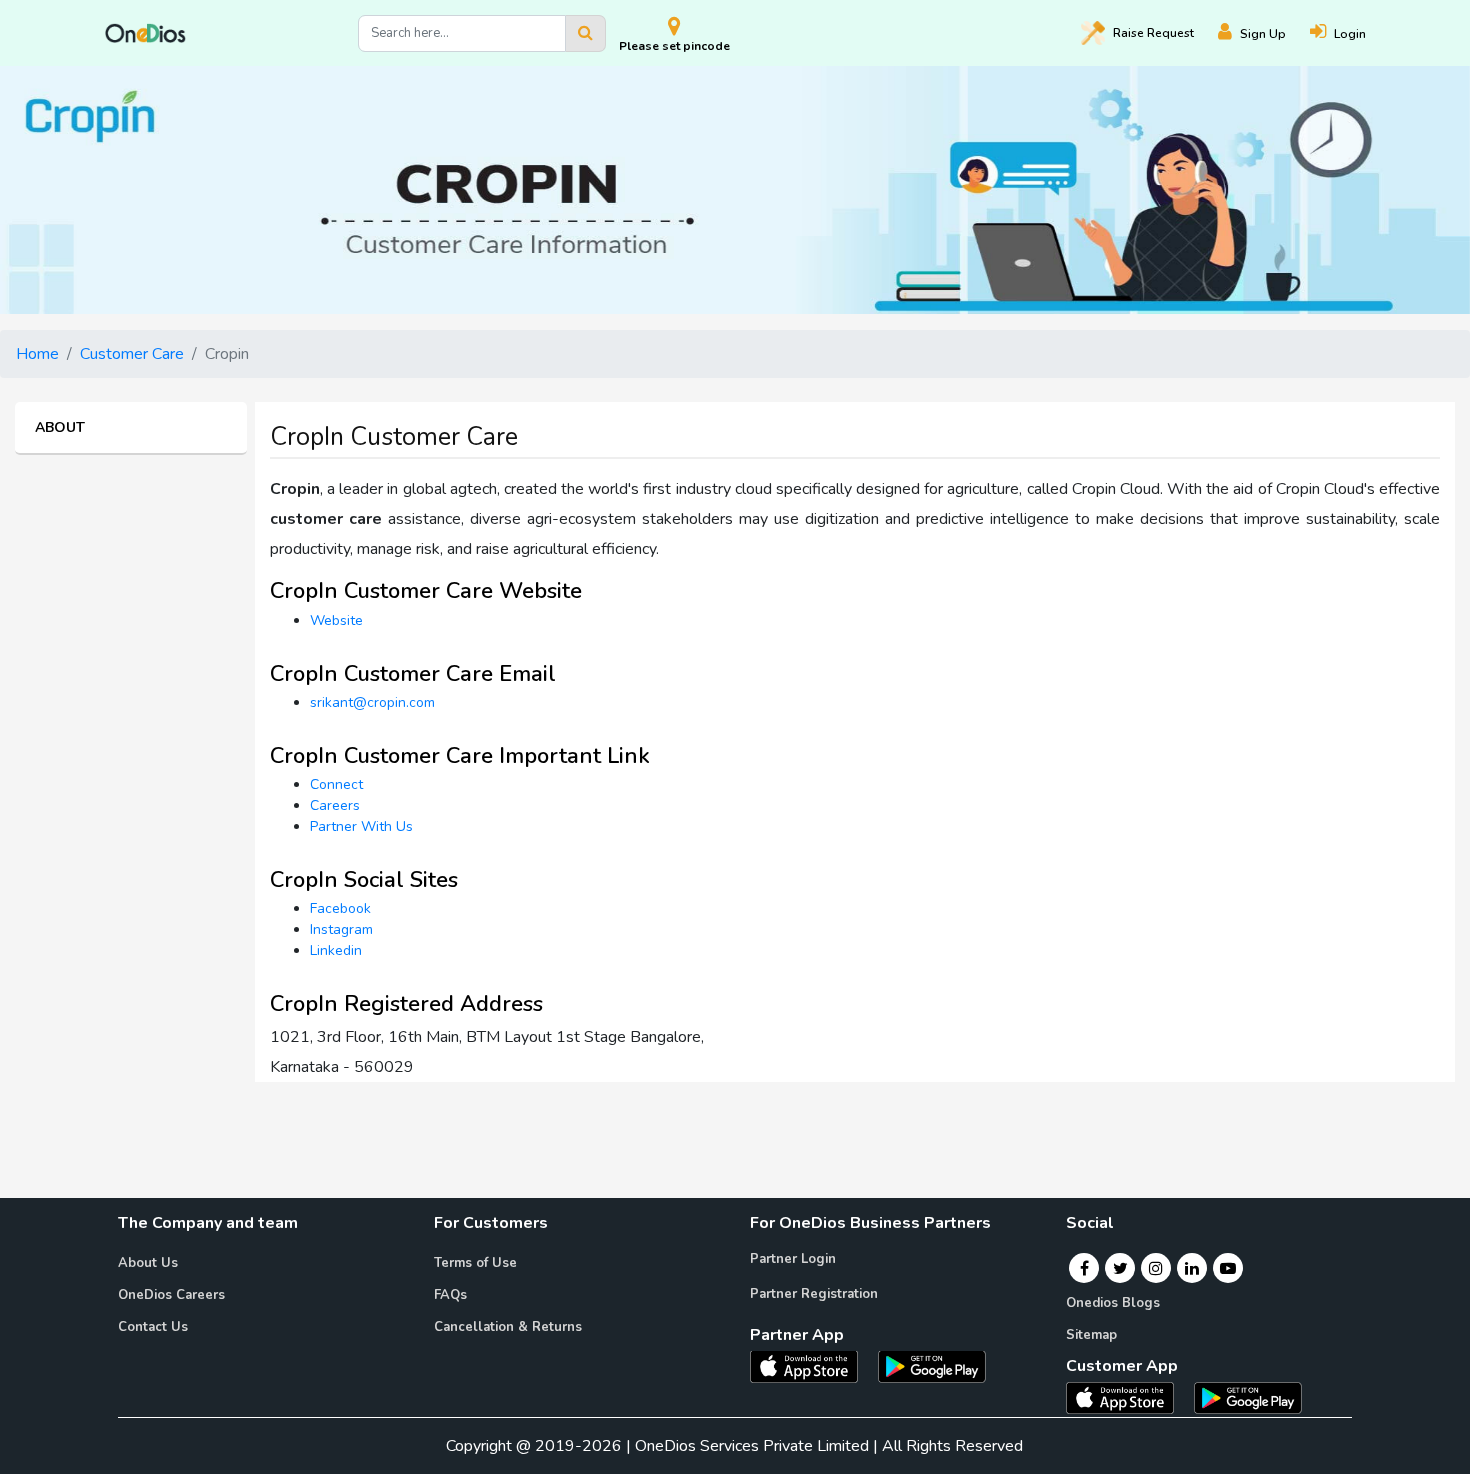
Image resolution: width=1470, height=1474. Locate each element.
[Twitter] (1120, 1268)
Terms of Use (475, 1263)
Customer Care (132, 354)
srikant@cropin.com (372, 702)
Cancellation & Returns (508, 1327)
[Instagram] (1156, 1268)
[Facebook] (1084, 1268)
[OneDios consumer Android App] (1248, 1397)
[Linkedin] (1192, 1268)
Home (37, 354)
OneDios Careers (171, 1295)
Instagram (341, 929)
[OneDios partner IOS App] (812, 1365)
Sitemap (1091, 1335)
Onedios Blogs (1113, 1303)
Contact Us (153, 1327)
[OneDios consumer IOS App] (1128, 1397)
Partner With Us (361, 826)
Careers (335, 805)
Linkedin (336, 950)
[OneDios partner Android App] (932, 1365)
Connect (336, 784)
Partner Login (793, 1259)
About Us (148, 1263)
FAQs (450, 1295)
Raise (1153, 33)
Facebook (340, 908)
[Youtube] (1228, 1268)
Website (336, 620)
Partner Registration (814, 1294)
